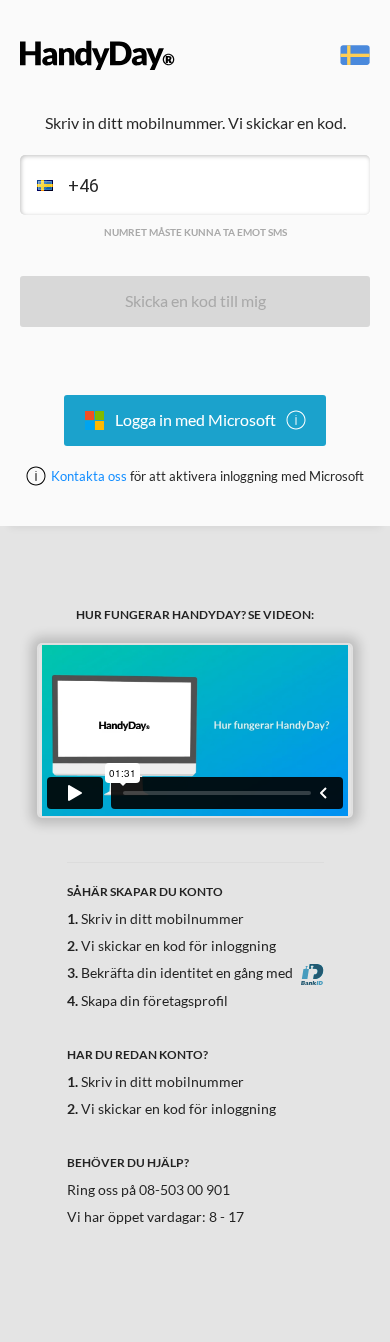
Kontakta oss (89, 476)
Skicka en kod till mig (195, 300)
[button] (39, 185)
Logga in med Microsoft (195, 419)
